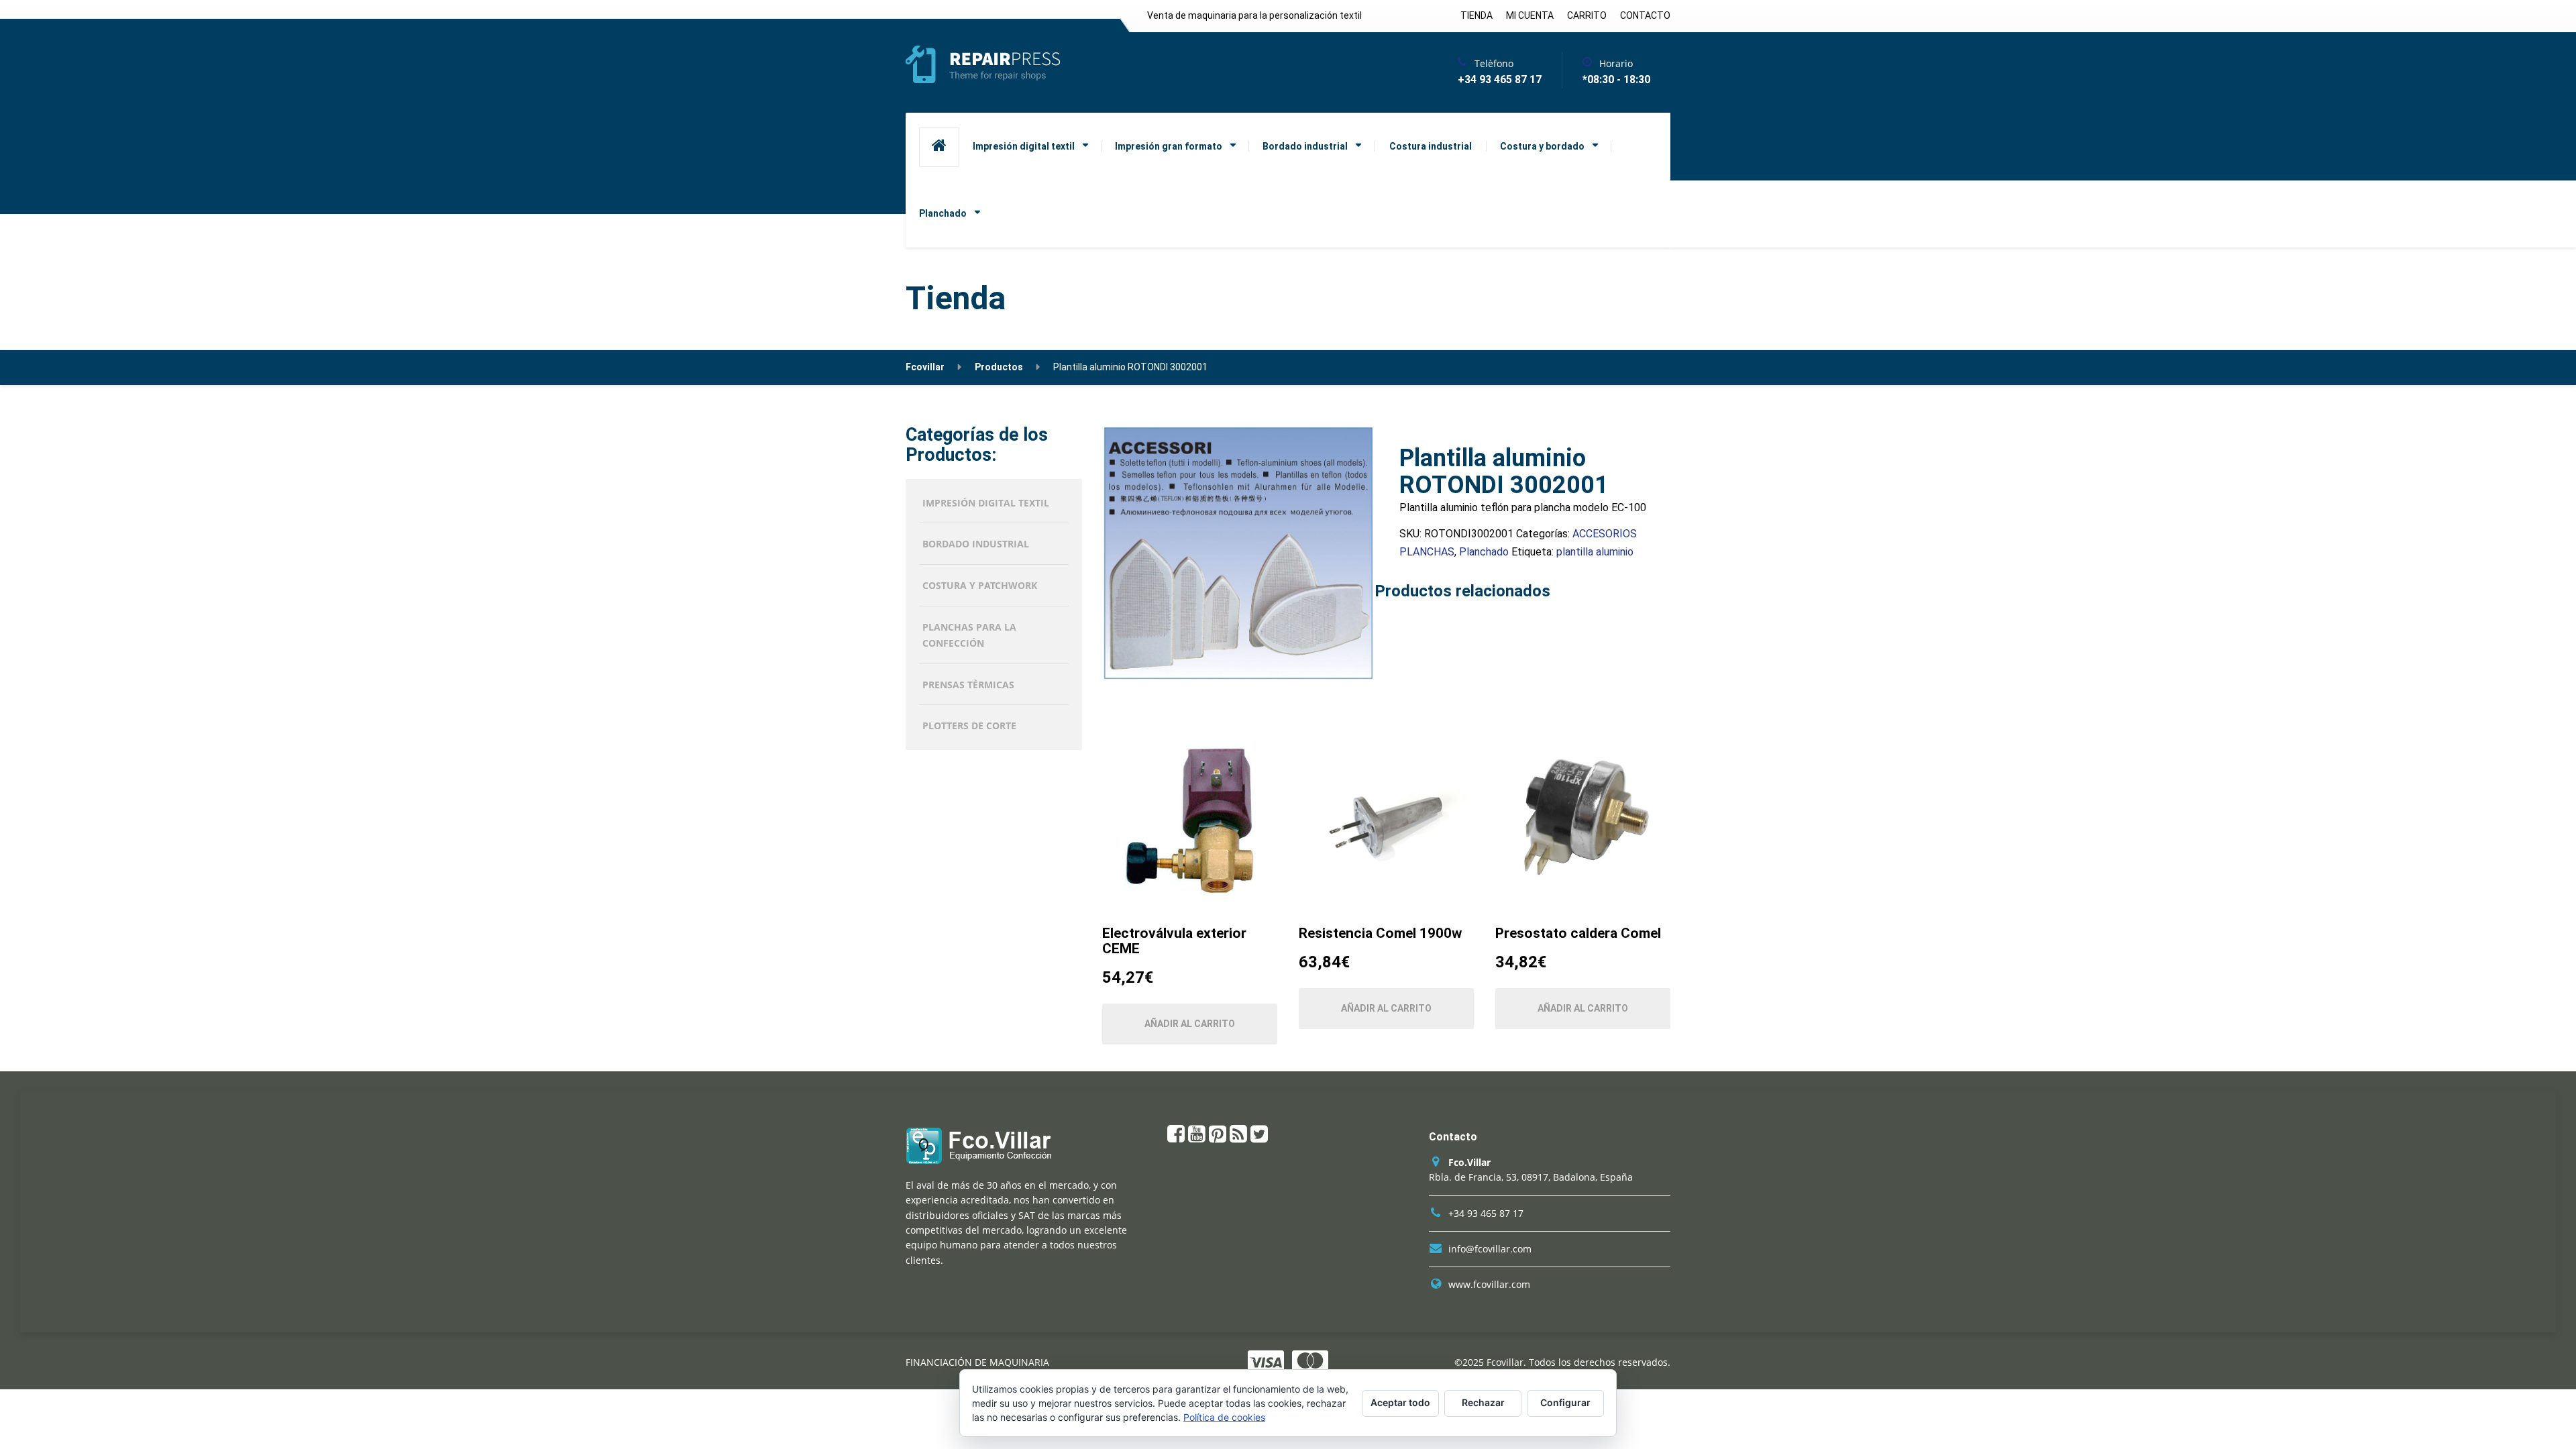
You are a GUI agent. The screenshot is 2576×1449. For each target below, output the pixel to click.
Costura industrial (1431, 146)
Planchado (943, 213)
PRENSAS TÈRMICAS (968, 685)
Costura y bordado (1542, 146)
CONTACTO (1645, 15)
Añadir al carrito (1190, 1024)
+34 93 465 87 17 (1486, 1213)
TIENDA (1477, 15)
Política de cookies (1224, 1417)
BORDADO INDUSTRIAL (976, 544)
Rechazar (1483, 1402)
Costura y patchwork (980, 585)
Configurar (1565, 1402)
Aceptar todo (1400, 1402)
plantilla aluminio (1595, 552)
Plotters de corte (969, 726)
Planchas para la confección (969, 635)
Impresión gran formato (1169, 146)
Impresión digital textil (1024, 146)
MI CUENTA (1530, 15)
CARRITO (1587, 15)
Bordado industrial (1305, 146)
